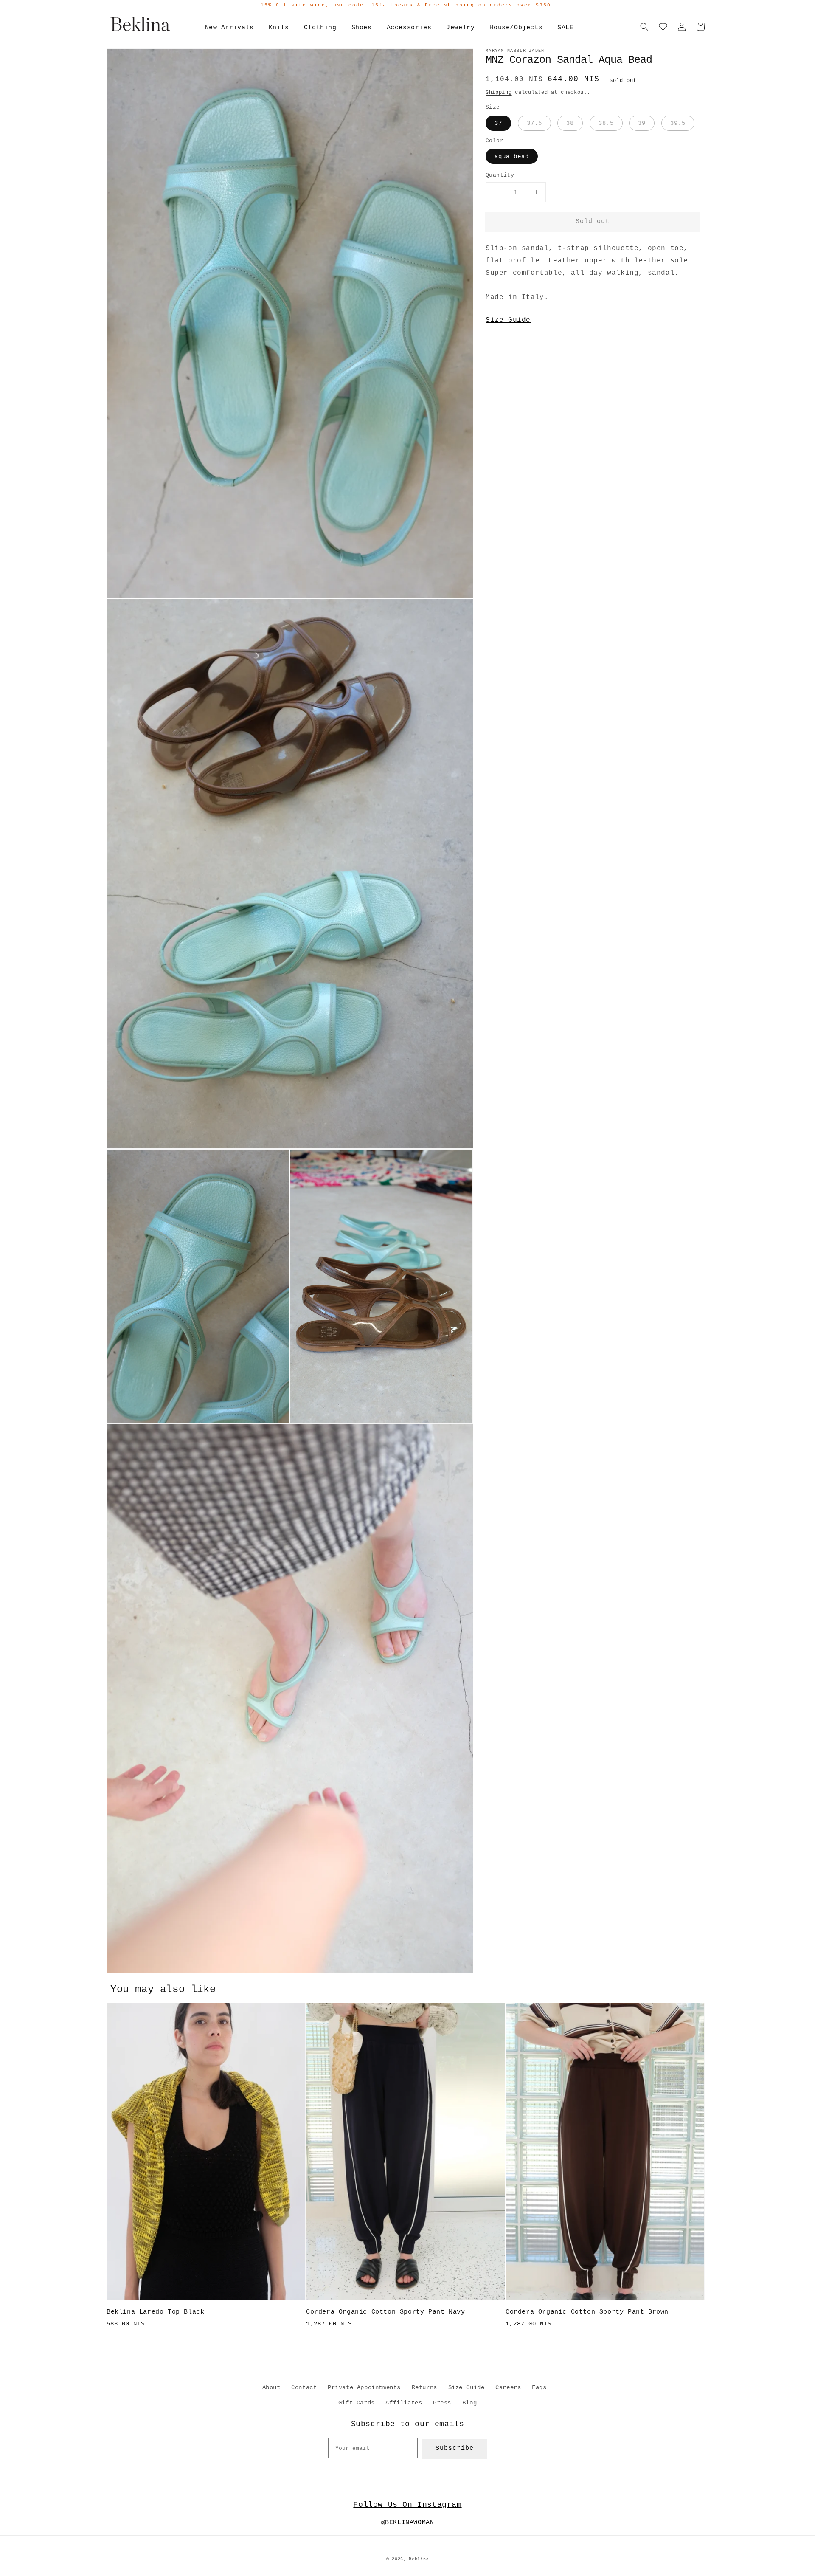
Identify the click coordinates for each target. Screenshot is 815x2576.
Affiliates (404, 2403)
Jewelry (460, 28)
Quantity (500, 175)
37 (498, 123)
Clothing (320, 28)
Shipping (499, 93)
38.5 (606, 123)
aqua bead (512, 156)
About (271, 2387)
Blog (469, 2403)
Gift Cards (357, 2403)
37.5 (534, 123)
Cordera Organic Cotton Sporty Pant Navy (385, 2312)
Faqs (539, 2387)
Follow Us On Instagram (407, 2505)
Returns (424, 2387)
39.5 (678, 123)
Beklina (419, 2559)
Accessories (409, 28)
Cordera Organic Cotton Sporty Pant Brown (587, 2312)
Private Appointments (364, 2387)
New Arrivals (229, 28)
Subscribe (455, 2448)
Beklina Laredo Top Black (155, 2312)
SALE (565, 28)
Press (442, 2403)
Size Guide (508, 320)
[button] (644, 27)
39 (642, 123)
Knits (279, 28)
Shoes (362, 28)
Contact (304, 2387)
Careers (508, 2387)
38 (570, 123)
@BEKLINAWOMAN (408, 2523)
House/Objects (516, 28)
